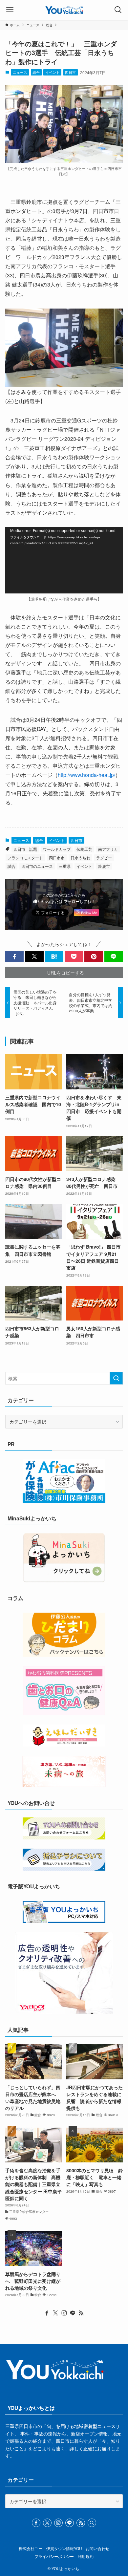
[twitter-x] (55, 2313)
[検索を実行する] (116, 1378)
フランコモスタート (25, 858)
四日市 (70, 72)
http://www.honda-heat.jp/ (86, 775)
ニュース (20, 72)
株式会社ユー (31, 2548)
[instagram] (64, 2313)
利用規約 (86, 2556)
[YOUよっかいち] (64, 10)
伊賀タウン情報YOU (64, 2548)
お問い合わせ (97, 2548)
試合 (11, 866)
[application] (64, 560)
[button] (14, 957)
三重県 (65, 866)
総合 (36, 72)
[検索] (92, 2523)
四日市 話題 (25, 849)
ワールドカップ (57, 849)
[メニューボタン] (10, 10)
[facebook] (47, 2313)
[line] (73, 2313)
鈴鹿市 (104, 866)
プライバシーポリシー (54, 2556)
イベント (53, 72)
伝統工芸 (84, 849)
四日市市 (57, 858)
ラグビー (104, 858)
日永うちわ (80, 858)
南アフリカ (108, 849)
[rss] (81, 2313)
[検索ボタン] (118, 10)
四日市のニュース (37, 866)
